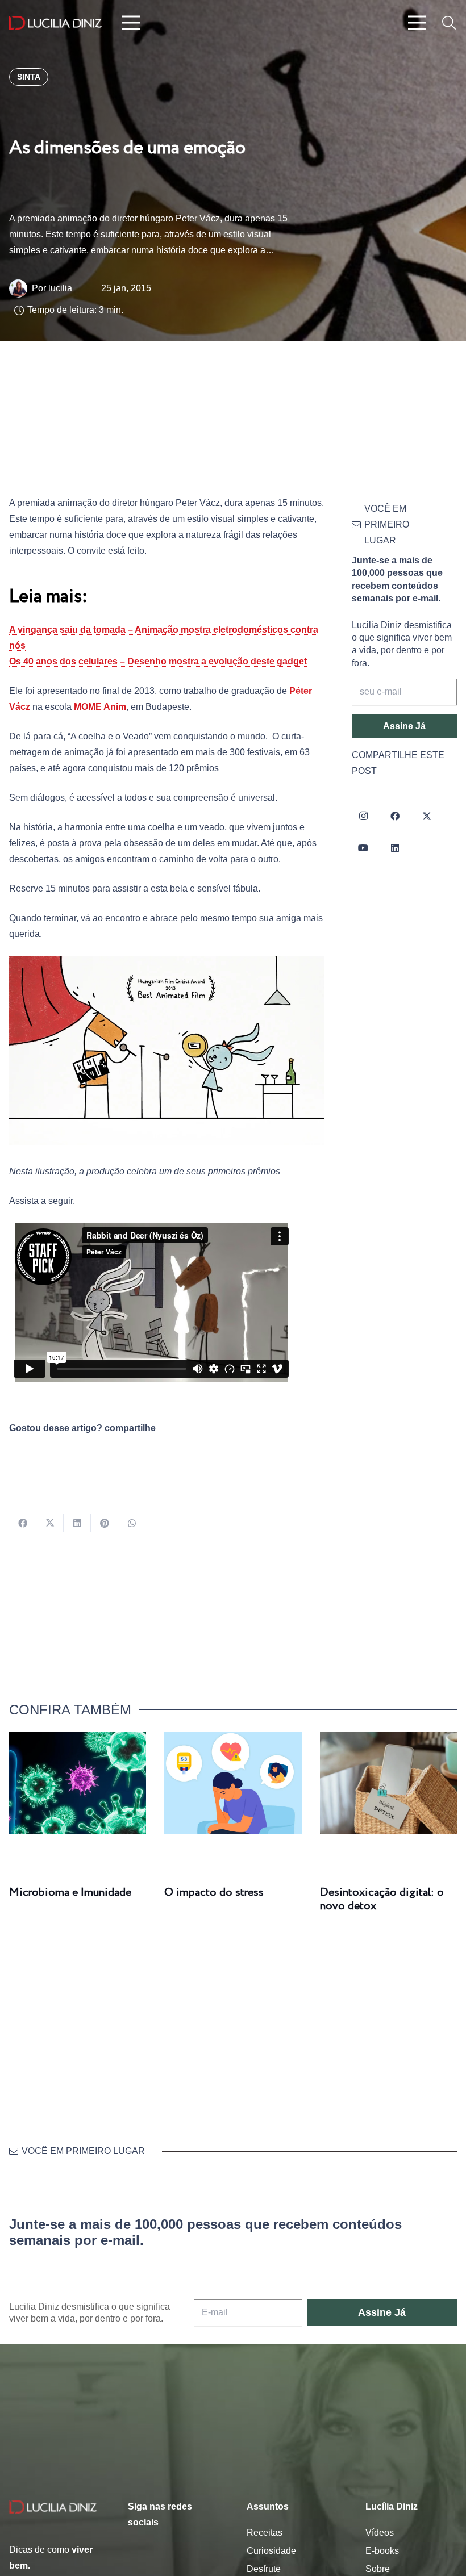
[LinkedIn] (395, 848)
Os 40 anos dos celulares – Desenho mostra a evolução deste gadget (158, 661)
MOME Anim (100, 707)
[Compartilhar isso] (23, 1523)
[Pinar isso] (105, 1523)
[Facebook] (395, 816)
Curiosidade (271, 2551)
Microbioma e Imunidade (70, 1893)
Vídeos (380, 2533)
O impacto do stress (214, 1893)
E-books (382, 2551)
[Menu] (131, 23)
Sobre (378, 2569)
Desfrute (264, 2569)
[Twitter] (427, 816)
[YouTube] (363, 848)
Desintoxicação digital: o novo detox (382, 1899)
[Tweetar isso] (50, 1523)
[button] (449, 23)
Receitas (265, 2533)
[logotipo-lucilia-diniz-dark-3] (55, 23)
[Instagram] (363, 816)
